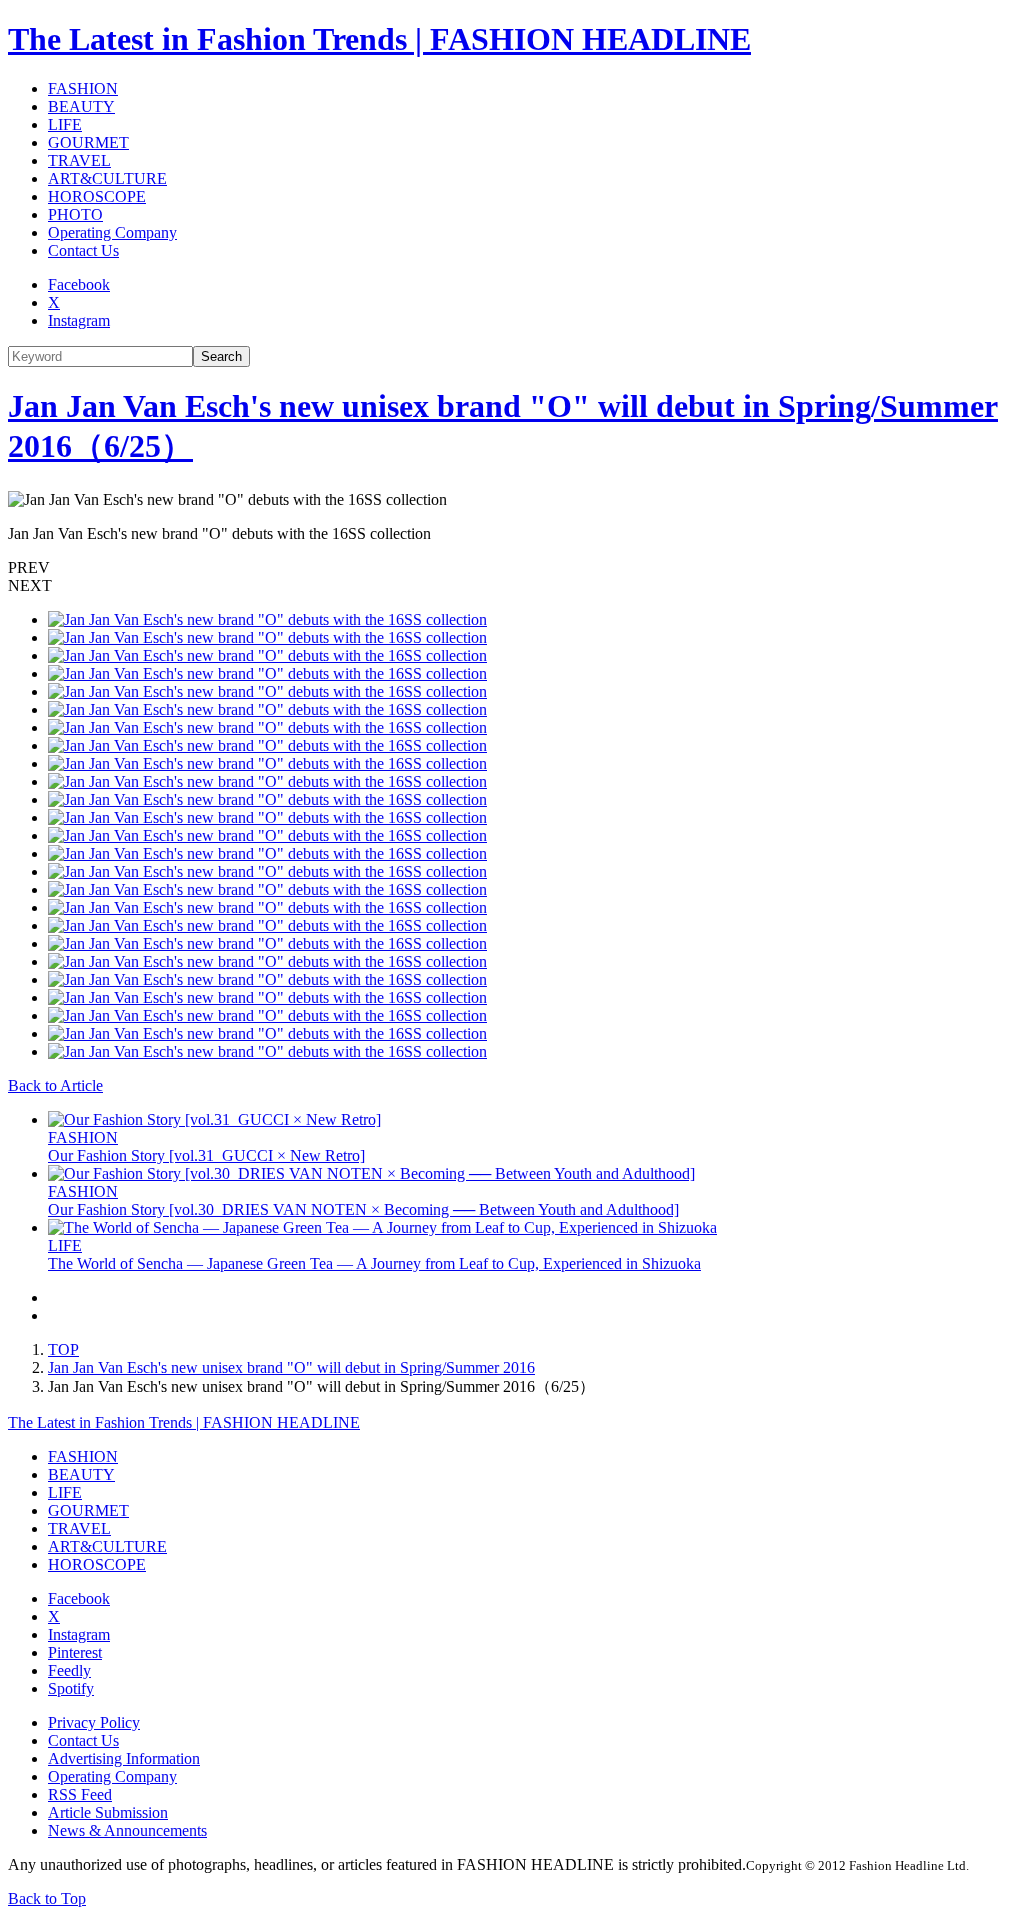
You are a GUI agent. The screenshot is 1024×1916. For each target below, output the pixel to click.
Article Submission (108, 1812)
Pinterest (75, 1652)
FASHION (83, 88)
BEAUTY (81, 106)
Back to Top (47, 1898)
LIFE (65, 124)
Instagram (79, 320)
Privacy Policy (94, 1722)
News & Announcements (127, 1830)
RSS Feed (80, 1794)
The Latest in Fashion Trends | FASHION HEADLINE (379, 39)
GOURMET (88, 142)
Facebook (79, 284)
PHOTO (75, 214)
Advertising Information (124, 1758)
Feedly (69, 1670)
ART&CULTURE (107, 178)
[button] (512, 568)
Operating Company (112, 232)
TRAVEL (79, 160)
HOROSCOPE (97, 196)
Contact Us (83, 250)
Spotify (71, 1688)
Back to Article (55, 1085)
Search (221, 356)
